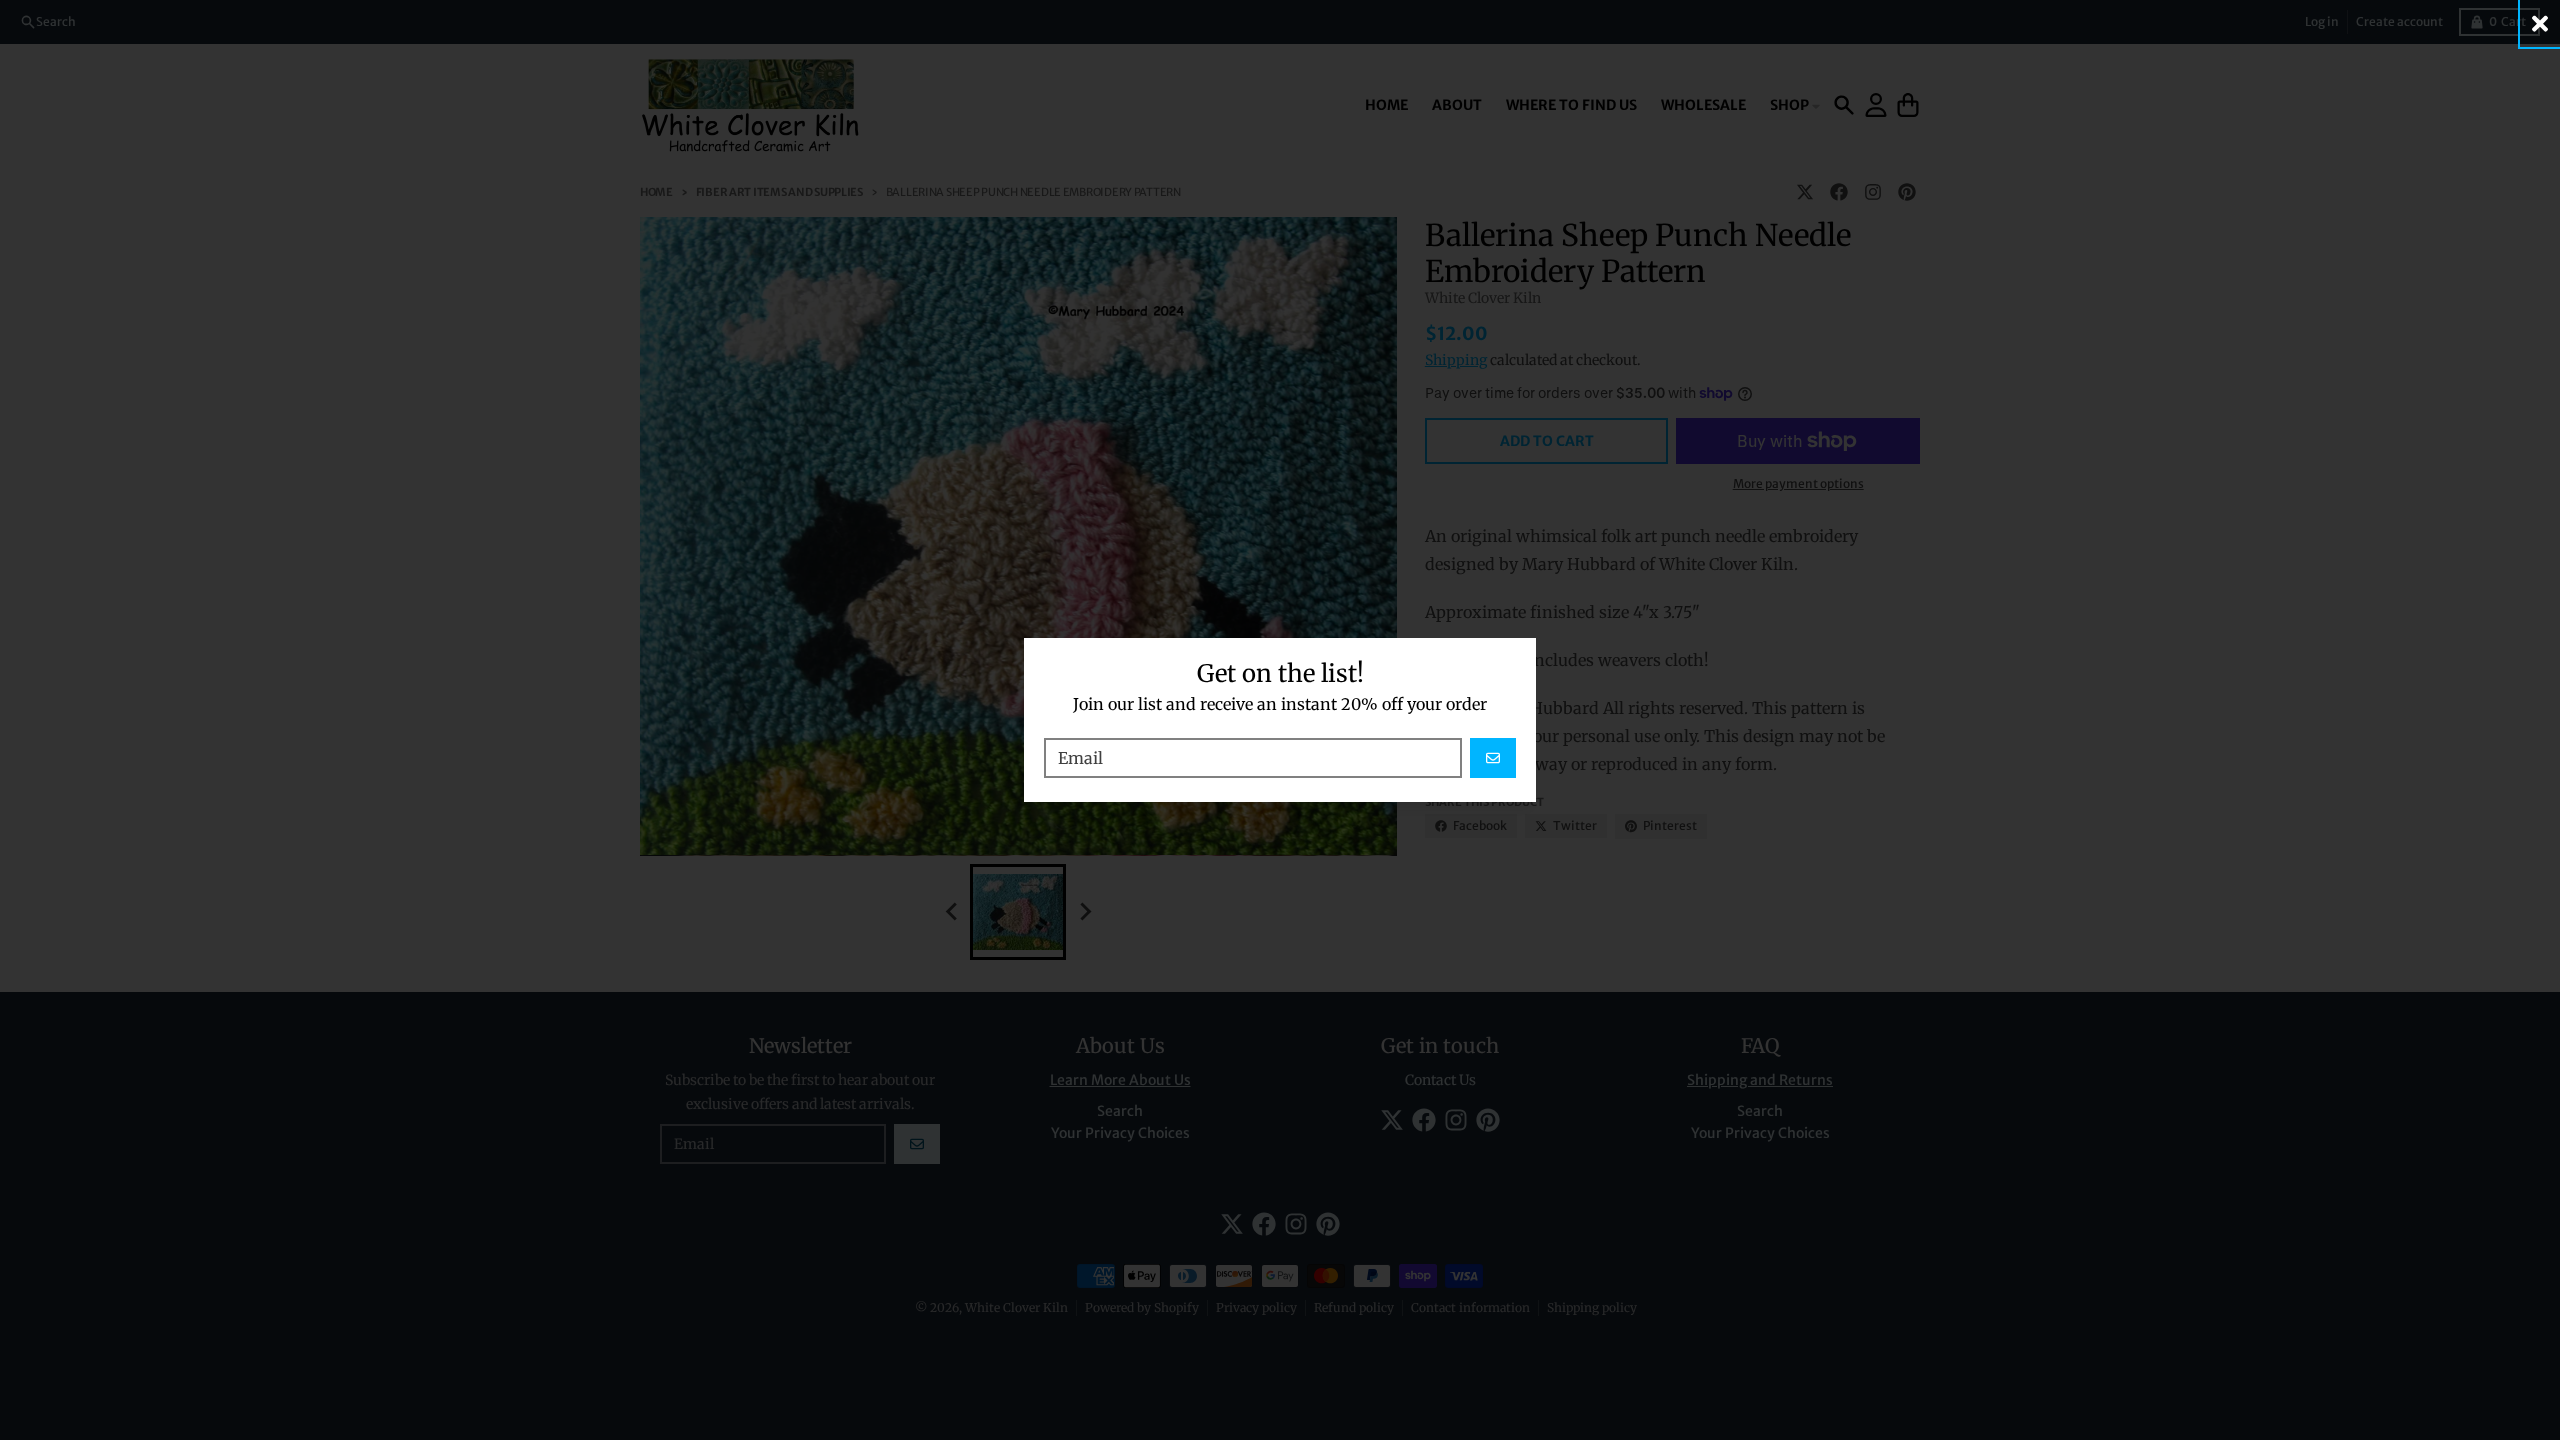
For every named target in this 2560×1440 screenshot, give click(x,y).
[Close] (2540, 23)
